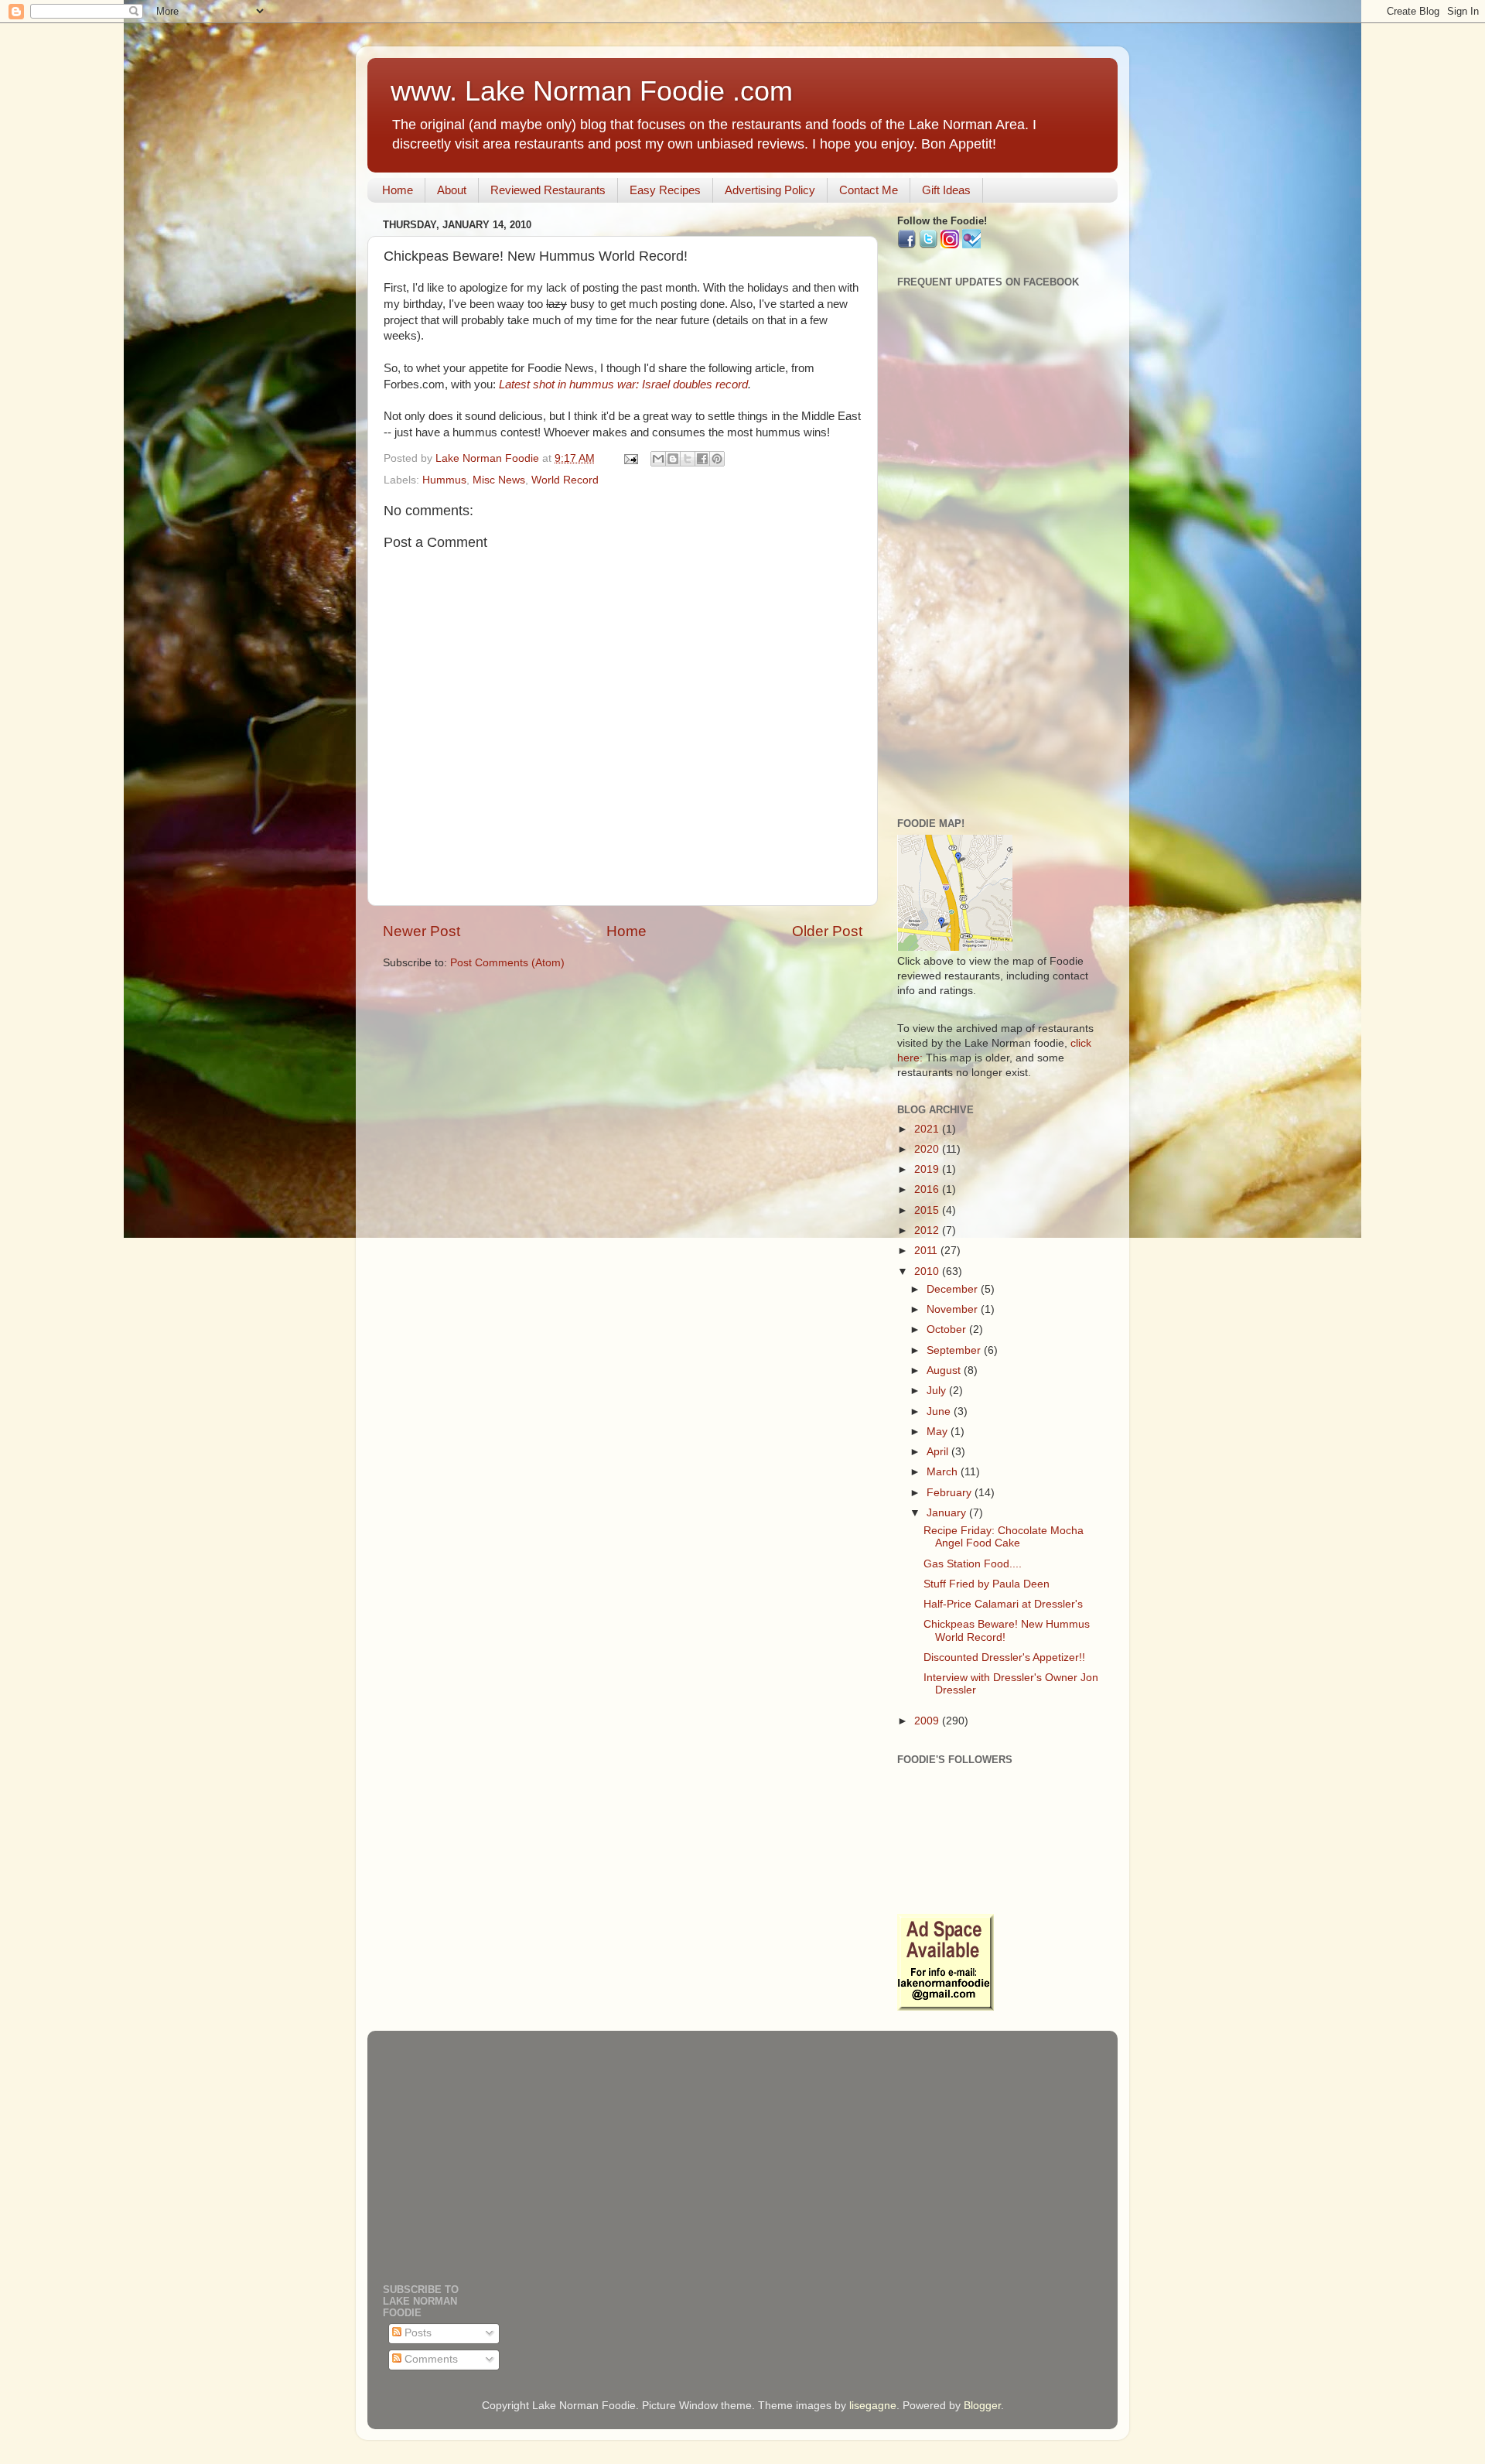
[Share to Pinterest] (717, 459)
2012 (928, 1230)
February (951, 1493)
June (940, 1411)
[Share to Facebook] (702, 459)
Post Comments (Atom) (507, 963)
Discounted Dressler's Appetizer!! (1004, 1657)
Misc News (499, 480)
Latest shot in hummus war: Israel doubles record (623, 384)
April (939, 1452)
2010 (928, 1271)
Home (398, 190)
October (948, 1329)
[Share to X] (688, 459)
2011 (927, 1251)
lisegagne (873, 2406)
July (938, 1391)
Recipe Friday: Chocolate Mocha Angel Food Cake (1004, 1537)
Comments (430, 2359)
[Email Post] (630, 458)
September (955, 1350)
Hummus (444, 480)
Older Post (827, 931)
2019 (928, 1169)
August (945, 1370)
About (452, 190)
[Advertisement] (1000, 562)
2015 (928, 1210)
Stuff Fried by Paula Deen (987, 1584)
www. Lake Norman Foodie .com (592, 91)
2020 (928, 1149)
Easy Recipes (665, 190)
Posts (416, 2333)
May (939, 1432)
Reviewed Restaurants (548, 190)
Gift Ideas (946, 190)
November (954, 1309)
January (948, 1513)
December (954, 1289)
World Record (565, 480)
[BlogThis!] (673, 459)
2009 (928, 1721)
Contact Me (869, 190)
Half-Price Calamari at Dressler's (1003, 1604)
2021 (928, 1129)
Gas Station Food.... (973, 1564)
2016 (928, 1189)
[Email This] (658, 459)
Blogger (982, 2406)
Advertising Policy (770, 190)
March (944, 1472)
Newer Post (422, 931)
